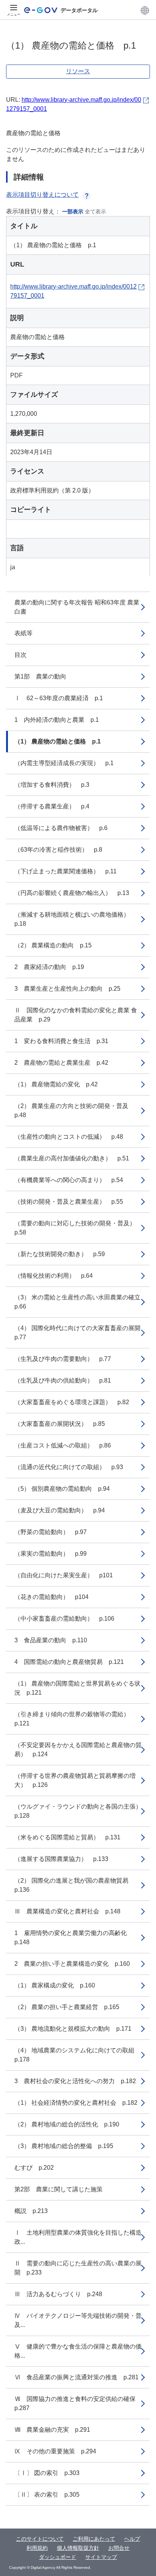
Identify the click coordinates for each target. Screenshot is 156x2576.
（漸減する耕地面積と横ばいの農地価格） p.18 (75, 919)
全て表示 (95, 212)
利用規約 (37, 2548)
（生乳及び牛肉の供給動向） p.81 (63, 1380)
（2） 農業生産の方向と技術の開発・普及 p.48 (74, 1110)
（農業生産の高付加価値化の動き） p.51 (72, 1158)
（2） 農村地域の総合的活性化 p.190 (67, 2124)
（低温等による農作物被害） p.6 (61, 828)
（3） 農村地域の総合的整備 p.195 (64, 2146)
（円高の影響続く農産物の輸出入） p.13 (72, 893)
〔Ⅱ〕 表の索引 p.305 (47, 2495)
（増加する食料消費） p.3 (52, 785)
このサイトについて (40, 2539)
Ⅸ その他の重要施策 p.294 (55, 2451)
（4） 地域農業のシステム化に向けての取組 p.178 (77, 2055)
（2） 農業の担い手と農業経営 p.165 (67, 2007)
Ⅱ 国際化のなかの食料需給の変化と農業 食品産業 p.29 (76, 1015)
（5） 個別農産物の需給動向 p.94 (62, 1489)
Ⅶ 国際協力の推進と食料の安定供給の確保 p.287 (78, 2403)
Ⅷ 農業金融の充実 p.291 (52, 2430)
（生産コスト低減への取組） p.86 (63, 1445)
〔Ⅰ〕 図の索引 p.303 (47, 2473)
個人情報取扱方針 (78, 2548)
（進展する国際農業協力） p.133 (61, 1859)
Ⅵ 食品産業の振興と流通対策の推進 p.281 (76, 2377)
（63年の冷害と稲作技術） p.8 (58, 850)
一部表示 (73, 212)
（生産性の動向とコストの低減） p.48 (69, 1137)
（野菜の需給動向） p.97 (51, 1532)
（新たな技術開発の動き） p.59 (60, 1254)
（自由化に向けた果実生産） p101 (64, 1575)
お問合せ (119, 2548)
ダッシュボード (58, 2557)
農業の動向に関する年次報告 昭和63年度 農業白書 (77, 607)
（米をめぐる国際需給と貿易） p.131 (67, 1837)
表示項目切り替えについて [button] (42, 195)
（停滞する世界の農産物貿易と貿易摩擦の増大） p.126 (75, 1780)
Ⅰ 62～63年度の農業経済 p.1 (59, 698)
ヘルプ (132, 2539)
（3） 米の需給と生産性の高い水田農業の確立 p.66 (80, 1302)
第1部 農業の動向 (40, 676)
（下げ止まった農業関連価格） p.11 (66, 871)
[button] (145, 10)
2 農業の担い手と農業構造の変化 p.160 (72, 1964)
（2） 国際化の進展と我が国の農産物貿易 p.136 (74, 1885)
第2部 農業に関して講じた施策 (58, 2189)
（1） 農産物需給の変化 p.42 (56, 1084)
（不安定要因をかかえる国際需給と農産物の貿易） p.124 (78, 1750)
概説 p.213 (31, 2211)
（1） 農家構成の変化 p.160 (55, 1985)
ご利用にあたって (94, 2539)
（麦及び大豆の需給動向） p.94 (60, 1510)
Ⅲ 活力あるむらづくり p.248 (58, 2294)
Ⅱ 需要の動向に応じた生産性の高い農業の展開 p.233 (78, 2268)
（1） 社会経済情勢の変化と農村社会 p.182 (76, 2103)
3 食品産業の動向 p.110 (51, 1640)
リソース (78, 71)
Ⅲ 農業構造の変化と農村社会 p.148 (67, 1911)
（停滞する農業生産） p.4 (52, 806)
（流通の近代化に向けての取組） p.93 (69, 1467)
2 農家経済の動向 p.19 (49, 967)
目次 (20, 655)
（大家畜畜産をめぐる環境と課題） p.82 (72, 1402)
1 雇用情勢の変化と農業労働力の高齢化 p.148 (74, 1938)
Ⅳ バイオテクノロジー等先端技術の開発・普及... (78, 2320)
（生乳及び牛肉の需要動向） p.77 (63, 1359)
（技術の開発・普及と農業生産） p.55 (69, 1202)
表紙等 (23, 633)
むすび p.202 (34, 2168)
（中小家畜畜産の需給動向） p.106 (64, 1619)
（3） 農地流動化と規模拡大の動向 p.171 (73, 2029)
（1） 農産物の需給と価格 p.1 (58, 741)
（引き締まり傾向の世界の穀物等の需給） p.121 (75, 1719)
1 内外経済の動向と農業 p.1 (57, 720)
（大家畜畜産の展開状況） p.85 (60, 1424)
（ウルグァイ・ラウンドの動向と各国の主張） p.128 (81, 1811)
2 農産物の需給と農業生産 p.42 (61, 1063)
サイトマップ (101, 2557)
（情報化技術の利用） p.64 (54, 1276)
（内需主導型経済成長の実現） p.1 (64, 763)
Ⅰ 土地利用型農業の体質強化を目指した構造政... (78, 2237)
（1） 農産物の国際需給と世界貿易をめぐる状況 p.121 (77, 1688)
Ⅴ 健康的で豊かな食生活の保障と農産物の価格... (78, 2351)
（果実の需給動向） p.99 (51, 1554)
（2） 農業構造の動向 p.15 (53, 945)
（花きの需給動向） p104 (51, 1597)
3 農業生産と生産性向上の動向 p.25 (67, 989)
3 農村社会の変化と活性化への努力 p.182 (75, 2081)
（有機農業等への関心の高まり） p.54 (69, 1180)
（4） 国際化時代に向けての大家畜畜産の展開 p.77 (80, 1333)
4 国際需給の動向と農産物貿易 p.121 (69, 1662)
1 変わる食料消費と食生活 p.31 (61, 1041)
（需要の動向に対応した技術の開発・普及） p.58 (78, 1228)
